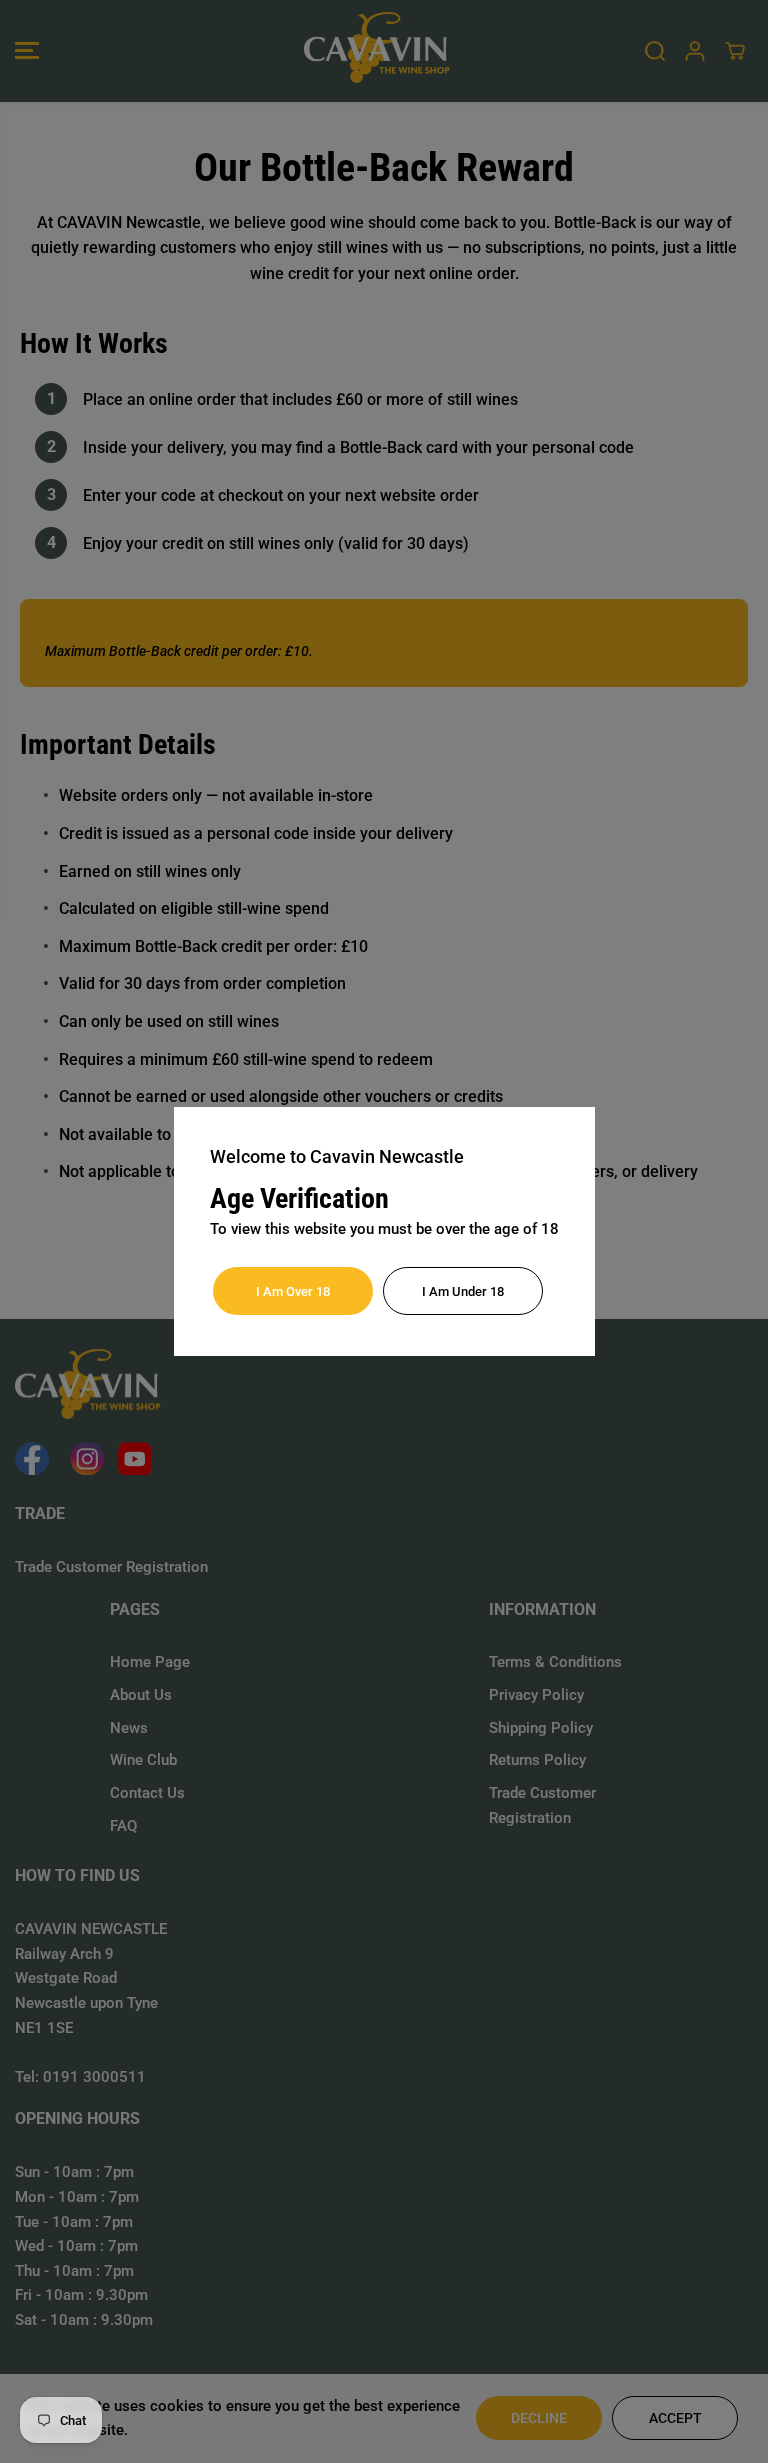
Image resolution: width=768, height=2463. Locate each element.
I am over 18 (293, 1291)
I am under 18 (463, 1291)
